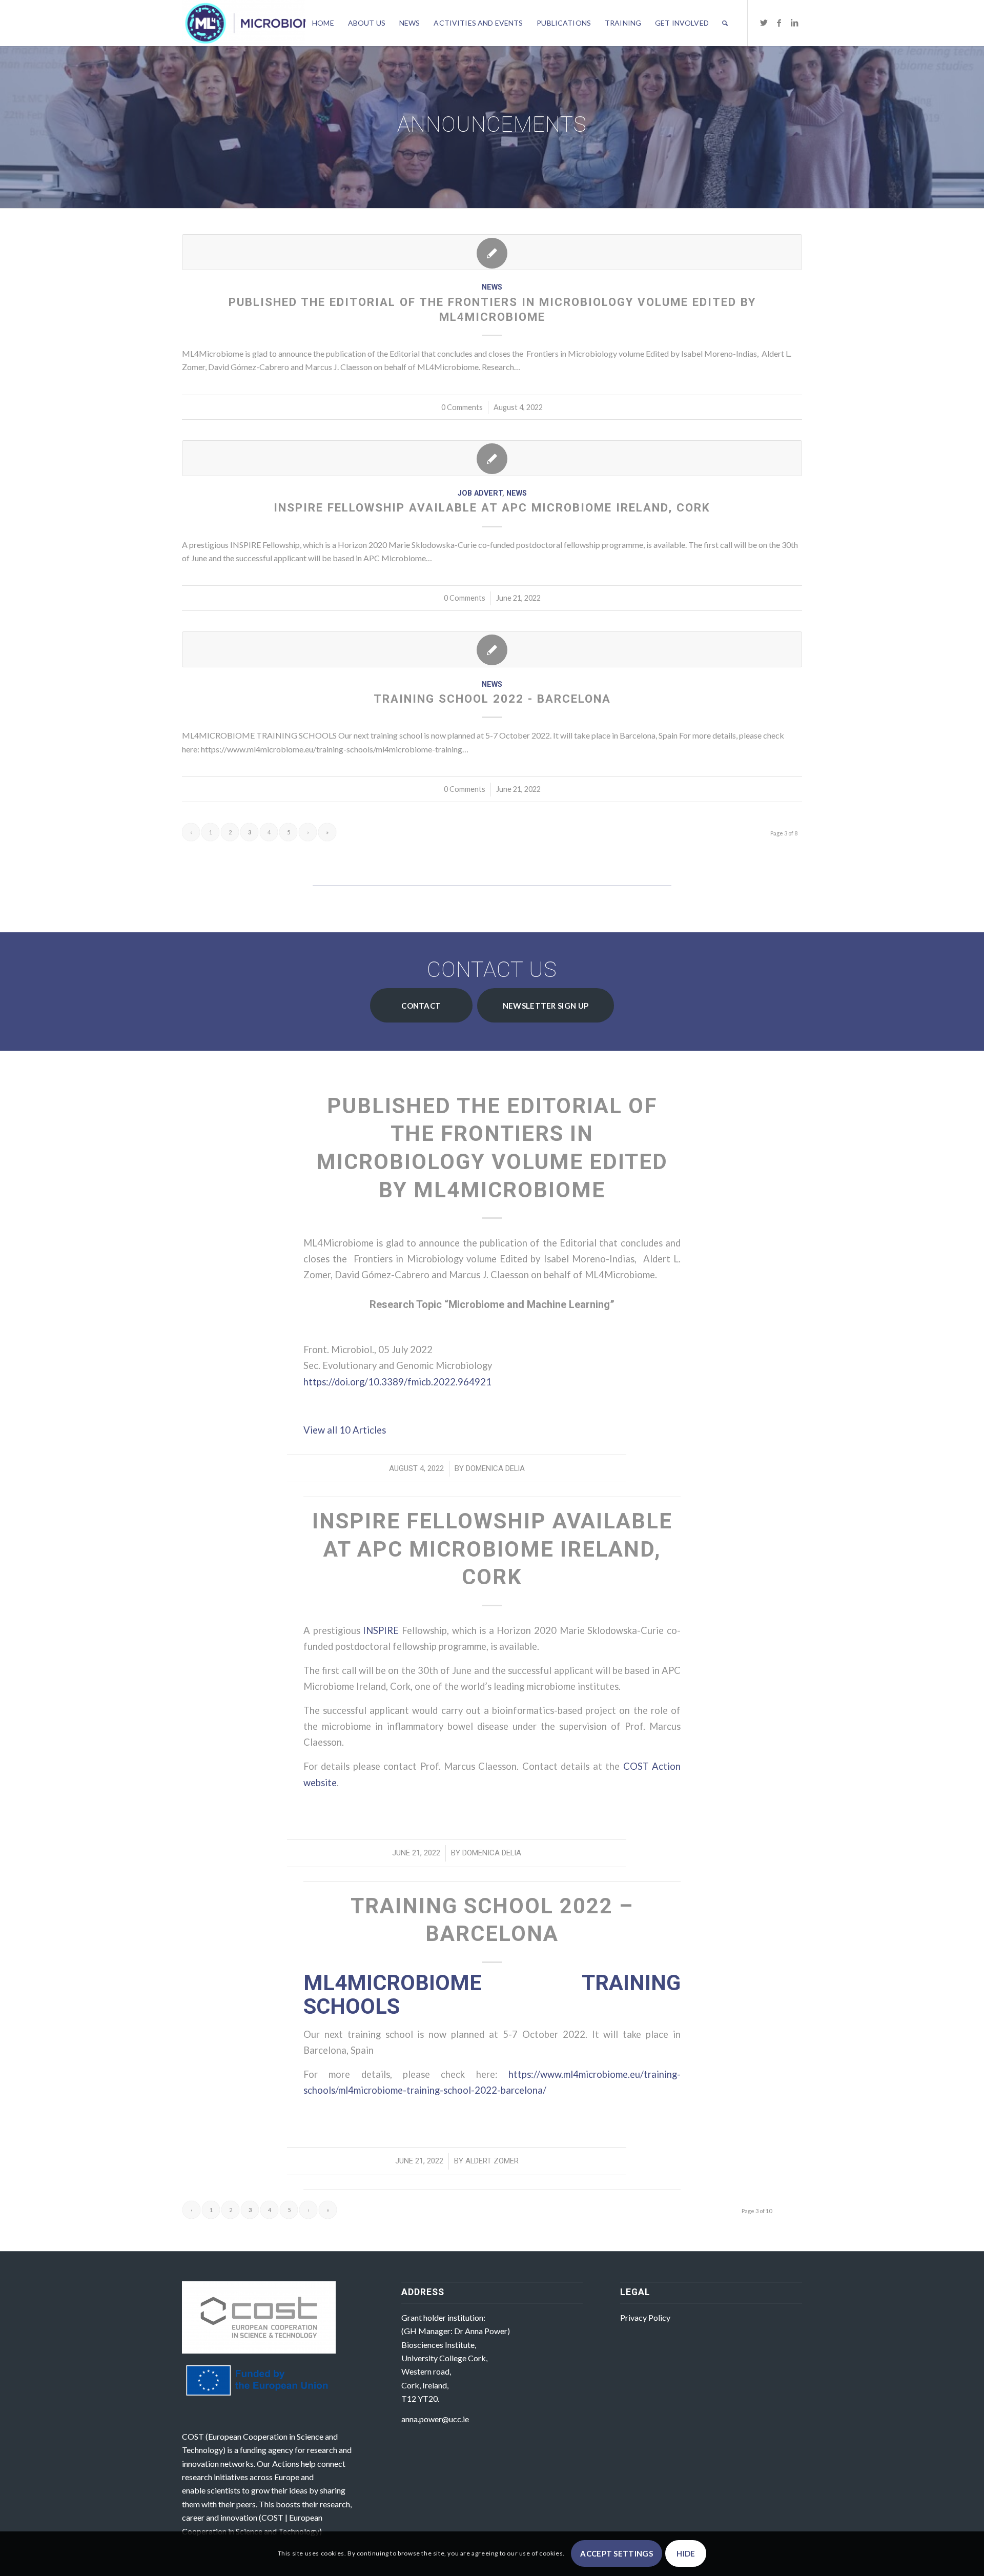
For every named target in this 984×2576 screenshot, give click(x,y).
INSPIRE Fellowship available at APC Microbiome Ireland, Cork (492, 507)
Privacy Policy (645, 2317)
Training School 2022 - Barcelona (492, 699)
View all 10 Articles (346, 1430)
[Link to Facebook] (779, 23)
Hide (686, 2553)
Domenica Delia (495, 1468)
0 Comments (462, 407)
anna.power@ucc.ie (435, 2419)
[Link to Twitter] (764, 23)
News (492, 287)
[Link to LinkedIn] (794, 23)
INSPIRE (382, 1630)
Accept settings (617, 2553)
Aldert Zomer (492, 2161)
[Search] (725, 23)
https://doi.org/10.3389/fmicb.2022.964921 (397, 1382)
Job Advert (480, 493)
